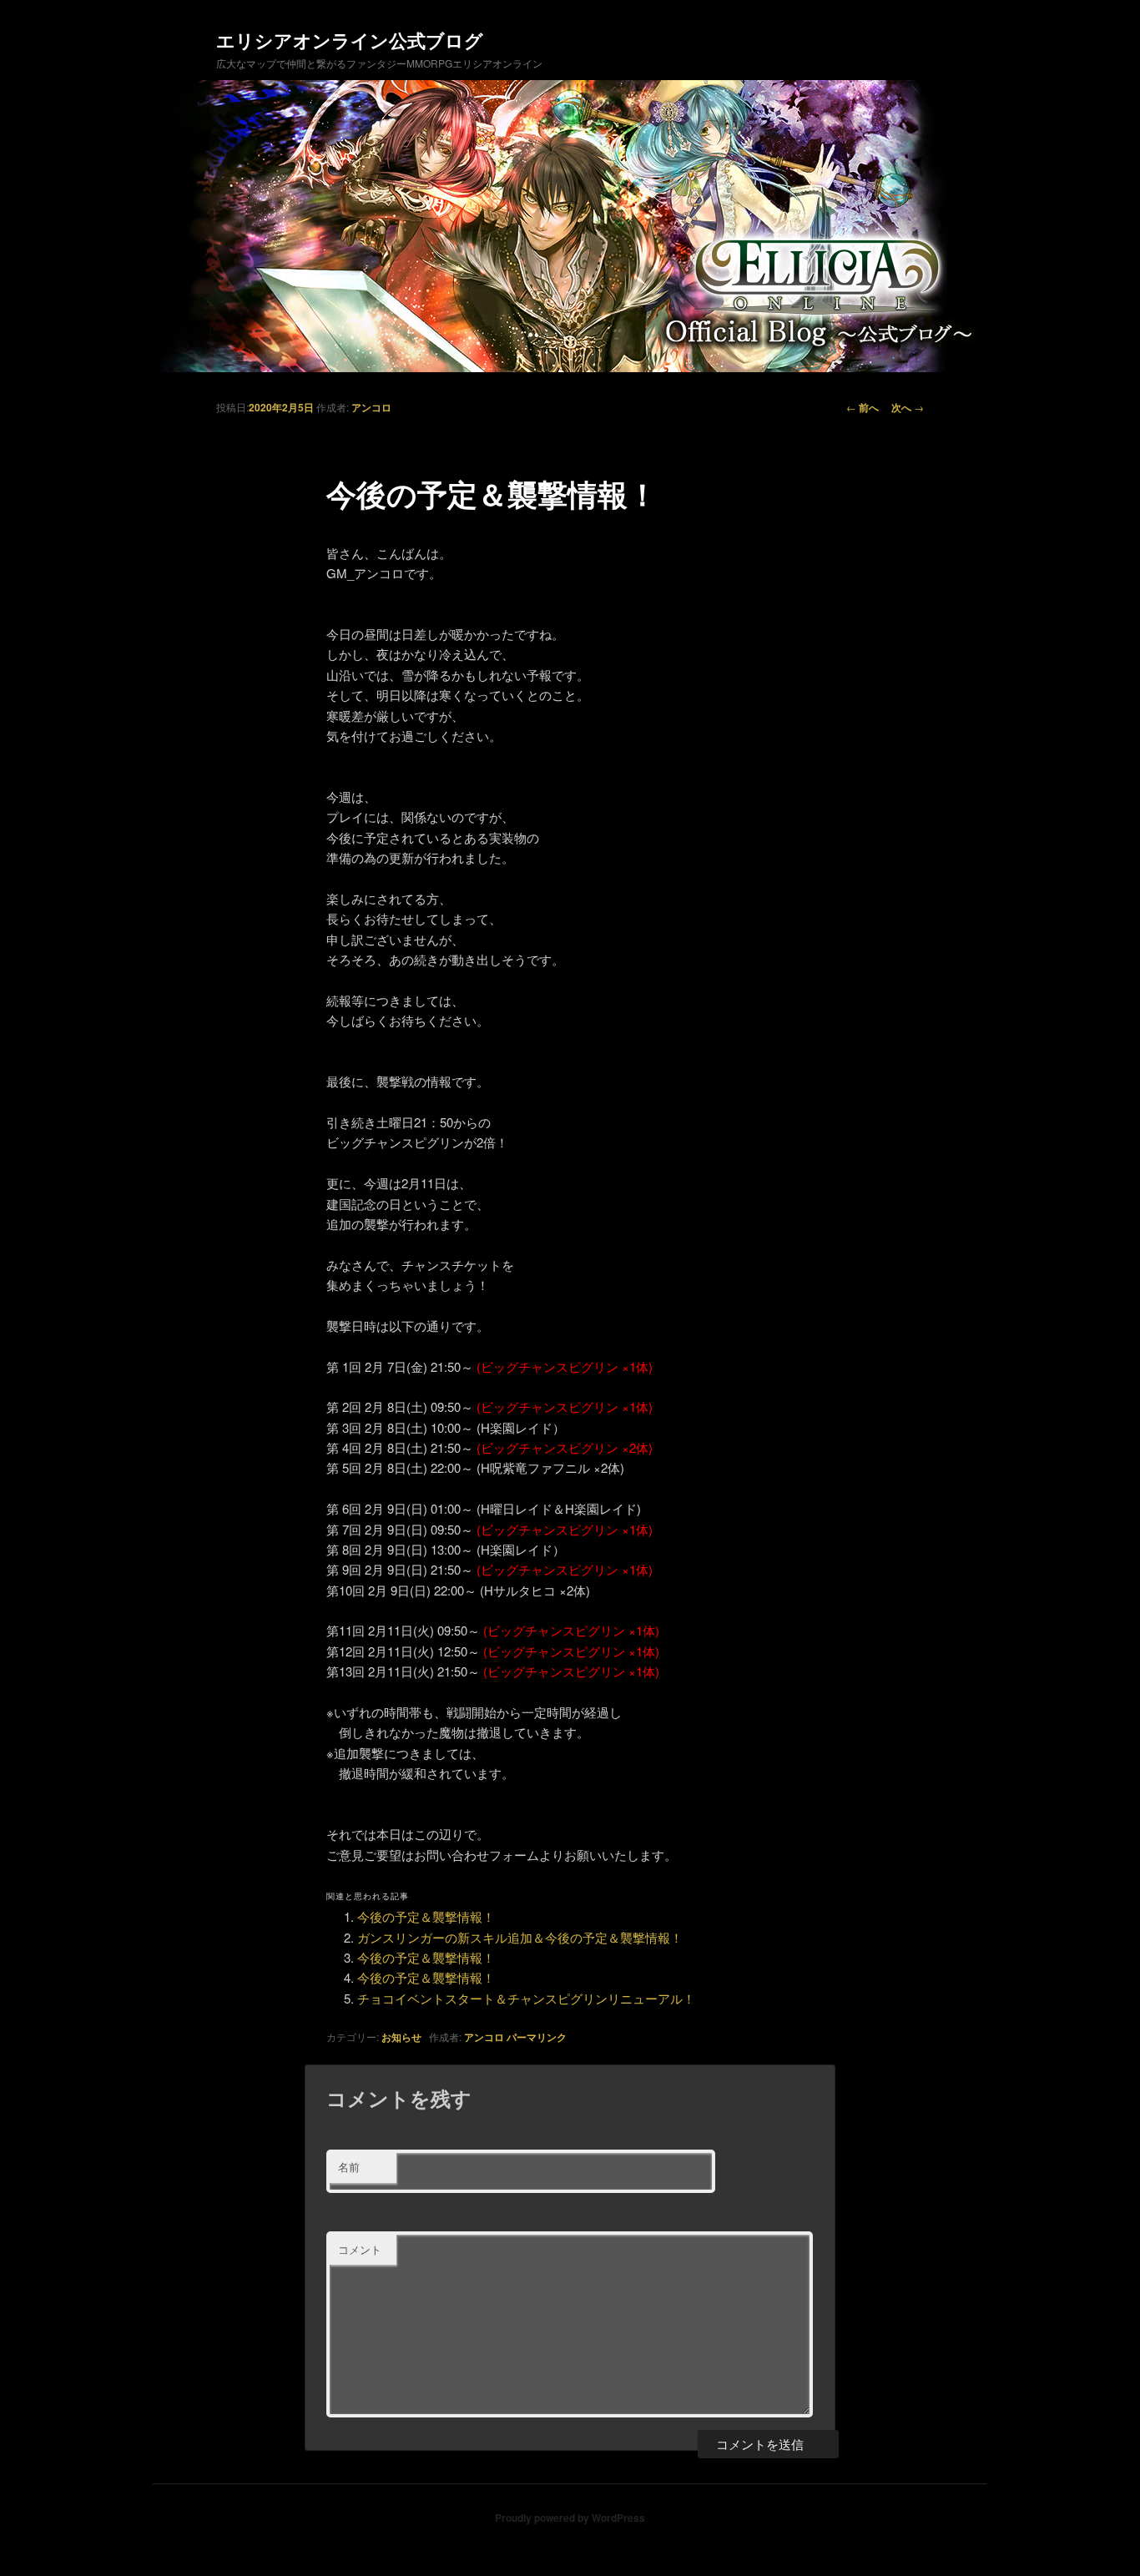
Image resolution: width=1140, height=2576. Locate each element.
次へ (908, 407)
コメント (360, 2249)
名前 (349, 2167)
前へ (863, 407)
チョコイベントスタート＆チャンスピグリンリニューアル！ (526, 1998)
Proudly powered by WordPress (570, 2518)
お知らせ (401, 2037)
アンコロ (371, 407)
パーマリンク (537, 2037)
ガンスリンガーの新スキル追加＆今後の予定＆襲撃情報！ (520, 1937)
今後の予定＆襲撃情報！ (426, 1916)
